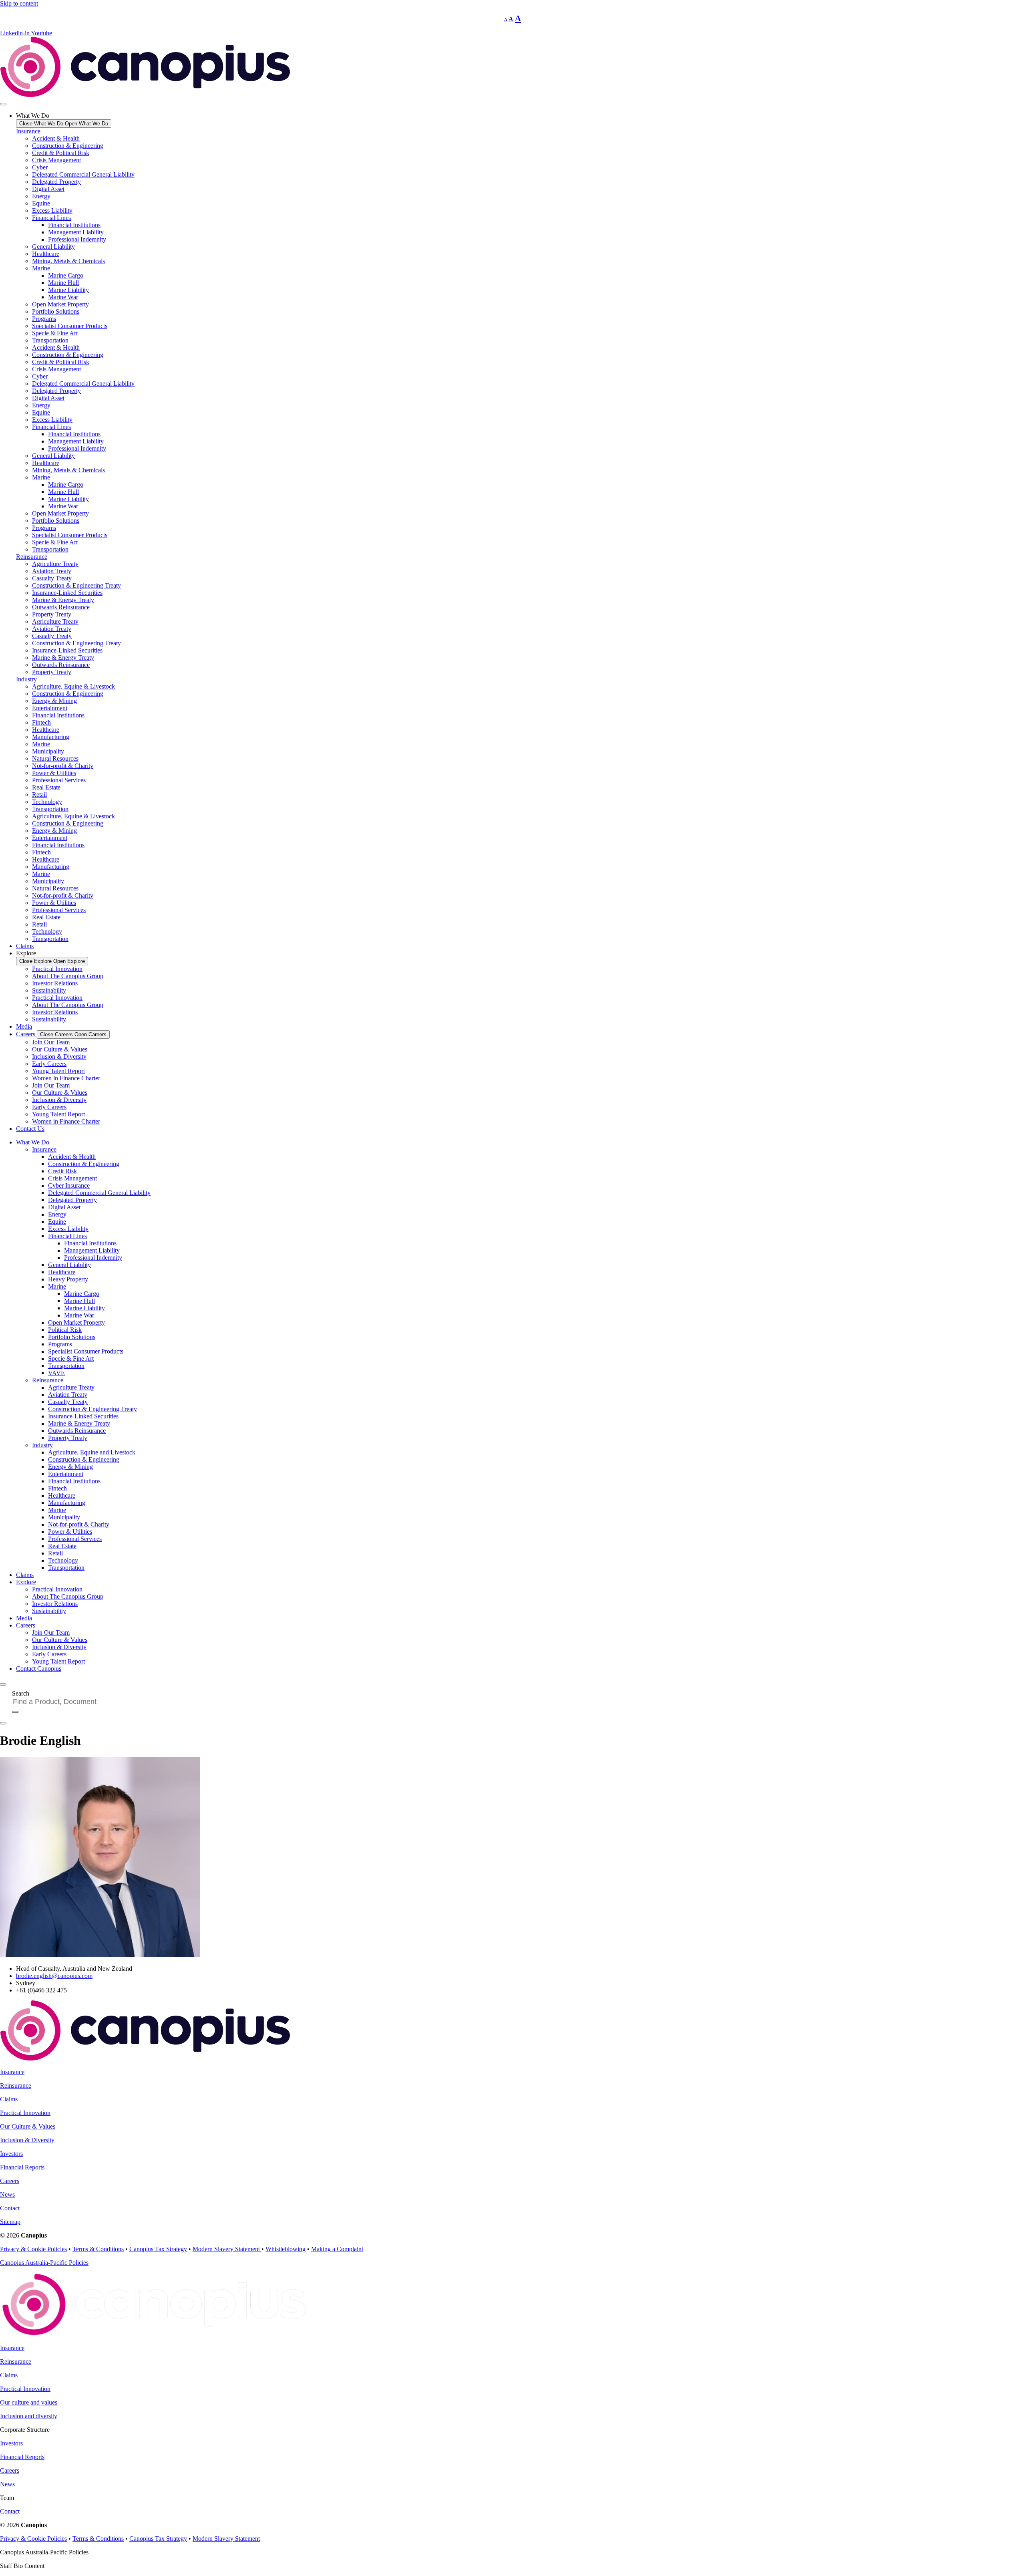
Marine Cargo (66, 275)
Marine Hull (63, 283)
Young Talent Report (58, 1071)
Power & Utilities (54, 773)
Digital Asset (48, 189)
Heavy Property (68, 1279)
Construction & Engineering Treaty (76, 585)
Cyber (40, 167)
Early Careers (49, 1064)
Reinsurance (32, 557)
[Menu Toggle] (3, 104)
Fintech (41, 722)
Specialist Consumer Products (70, 326)
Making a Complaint (337, 2249)
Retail (39, 795)
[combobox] (59, 1702)
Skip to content (19, 3)
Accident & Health (56, 138)
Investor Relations (55, 983)
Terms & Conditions (98, 2249)
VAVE (56, 1373)
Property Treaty (52, 614)
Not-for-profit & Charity (63, 766)
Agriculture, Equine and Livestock (92, 1452)
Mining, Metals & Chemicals (68, 261)
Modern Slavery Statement (227, 2249)
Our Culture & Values (60, 1049)
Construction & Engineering (68, 146)
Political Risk (65, 1330)
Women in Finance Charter (66, 1078)
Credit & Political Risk (61, 153)
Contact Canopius (39, 1669)
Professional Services (59, 780)
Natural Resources (55, 758)
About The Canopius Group (68, 976)
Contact (10, 2208)
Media (24, 1618)
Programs (44, 319)
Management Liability (76, 232)
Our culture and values (29, 2402)
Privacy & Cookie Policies (33, 2249)
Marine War (63, 297)
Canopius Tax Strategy (158, 2249)
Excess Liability (52, 210)
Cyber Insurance (69, 1185)
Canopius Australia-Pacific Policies (44, 2263)
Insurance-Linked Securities (67, 593)
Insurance (28, 131)
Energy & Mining (54, 701)
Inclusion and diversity (29, 2416)
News (7, 2194)
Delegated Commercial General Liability (83, 174)
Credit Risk (62, 1171)
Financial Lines (51, 218)
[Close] (3, 1723)
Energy (41, 196)
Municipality (48, 751)
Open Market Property (60, 304)
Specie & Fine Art (55, 333)
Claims (25, 1575)
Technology (47, 802)
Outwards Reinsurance (61, 607)
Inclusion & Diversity (59, 1056)
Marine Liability (68, 290)
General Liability (53, 247)
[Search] (15, 1712)
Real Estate (46, 787)
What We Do (33, 1142)
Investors (11, 2154)
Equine (41, 203)
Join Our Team (51, 1042)
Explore (26, 1582)
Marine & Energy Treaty (63, 600)
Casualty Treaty (52, 578)
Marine (41, 268)
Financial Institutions (74, 225)
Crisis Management (56, 160)
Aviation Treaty (52, 571)
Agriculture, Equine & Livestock (73, 686)
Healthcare (46, 254)
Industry (26, 679)
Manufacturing (51, 737)
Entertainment (50, 708)
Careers (26, 1625)
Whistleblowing (285, 2249)
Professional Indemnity (77, 239)
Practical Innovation (57, 969)
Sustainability (49, 990)
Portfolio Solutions (56, 311)
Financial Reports (22, 2167)
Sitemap (10, 2222)
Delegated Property (56, 182)
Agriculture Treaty (55, 564)
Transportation (50, 340)
